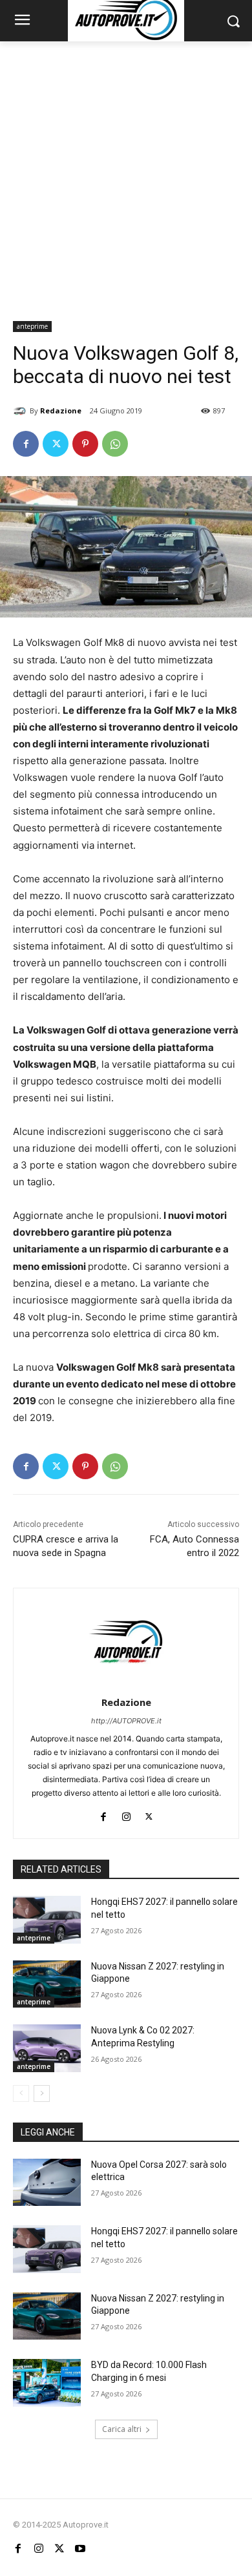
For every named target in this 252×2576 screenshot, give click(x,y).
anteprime (32, 326)
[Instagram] (126, 1813)
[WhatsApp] (115, 444)
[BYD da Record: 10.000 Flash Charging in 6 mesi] (47, 2383)
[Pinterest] (85, 444)
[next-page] (42, 2093)
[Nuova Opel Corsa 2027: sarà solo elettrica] (47, 2183)
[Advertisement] (126, 174)
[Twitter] (56, 444)
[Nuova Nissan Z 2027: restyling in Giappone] (47, 1984)
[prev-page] (21, 2093)
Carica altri (122, 2429)
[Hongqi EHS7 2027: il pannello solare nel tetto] (47, 1920)
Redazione (61, 410)
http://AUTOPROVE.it (126, 1721)
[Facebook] (26, 444)
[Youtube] (80, 2549)
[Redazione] (21, 411)
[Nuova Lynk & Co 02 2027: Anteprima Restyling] (47, 2048)
